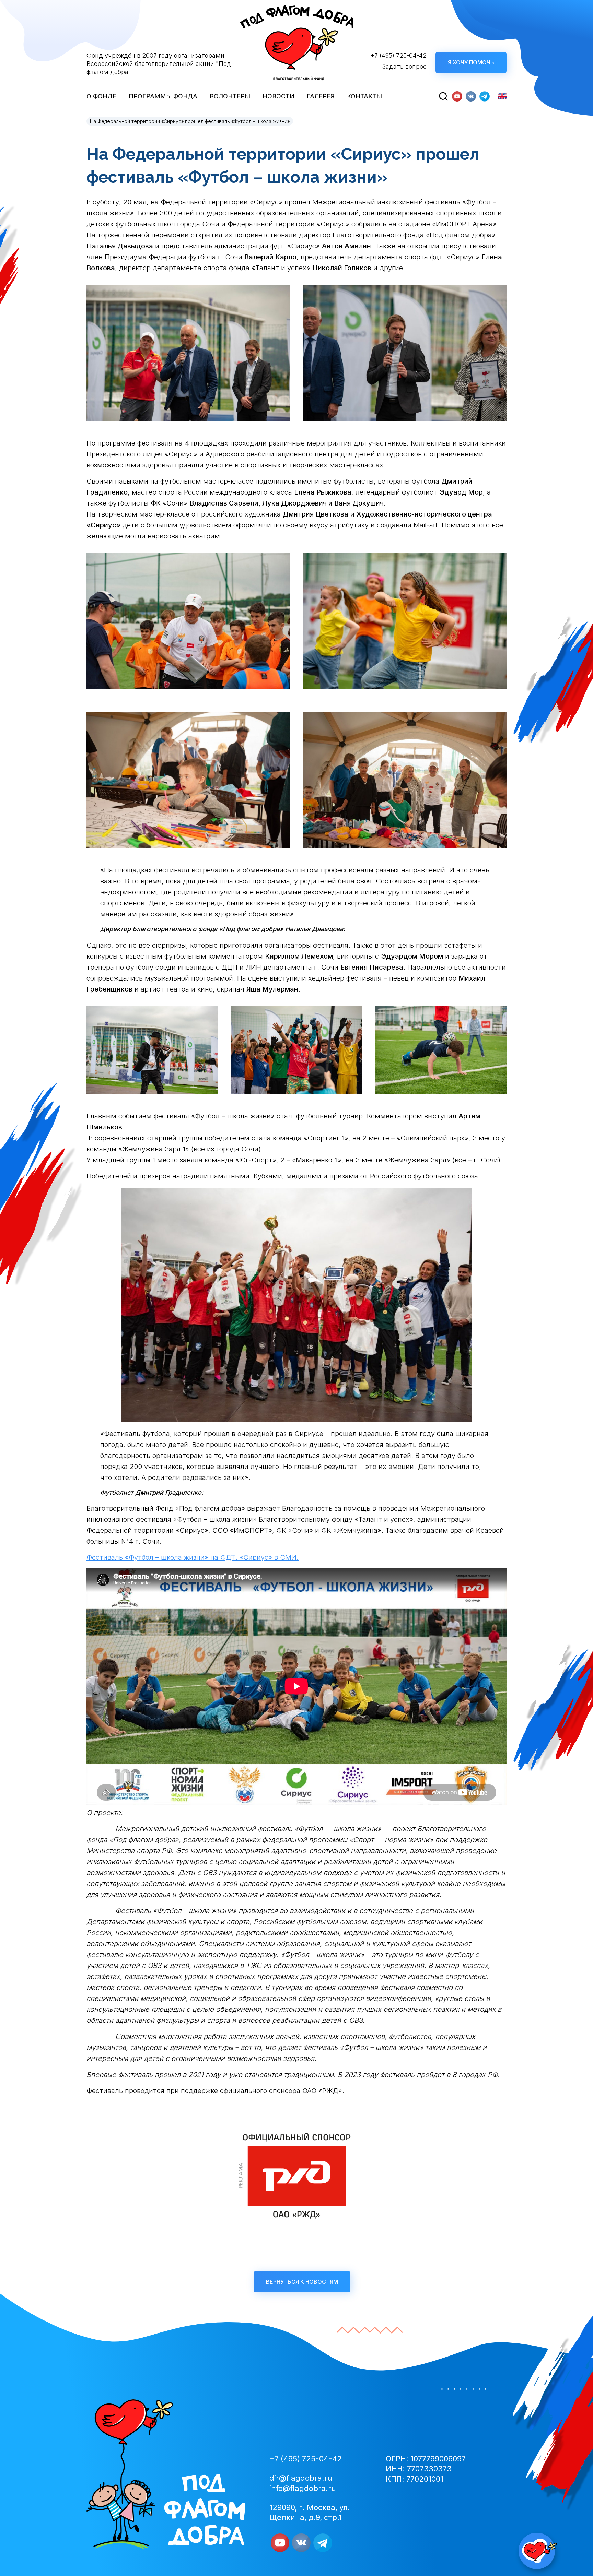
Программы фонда (163, 96)
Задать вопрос (404, 66)
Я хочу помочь (471, 62)
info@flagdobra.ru (303, 2488)
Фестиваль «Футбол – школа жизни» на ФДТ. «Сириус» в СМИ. (193, 1557)
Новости (278, 96)
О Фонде (101, 96)
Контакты (364, 96)
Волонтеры (230, 96)
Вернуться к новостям (302, 2282)
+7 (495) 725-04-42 (399, 55)
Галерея (321, 96)
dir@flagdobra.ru (301, 2478)
